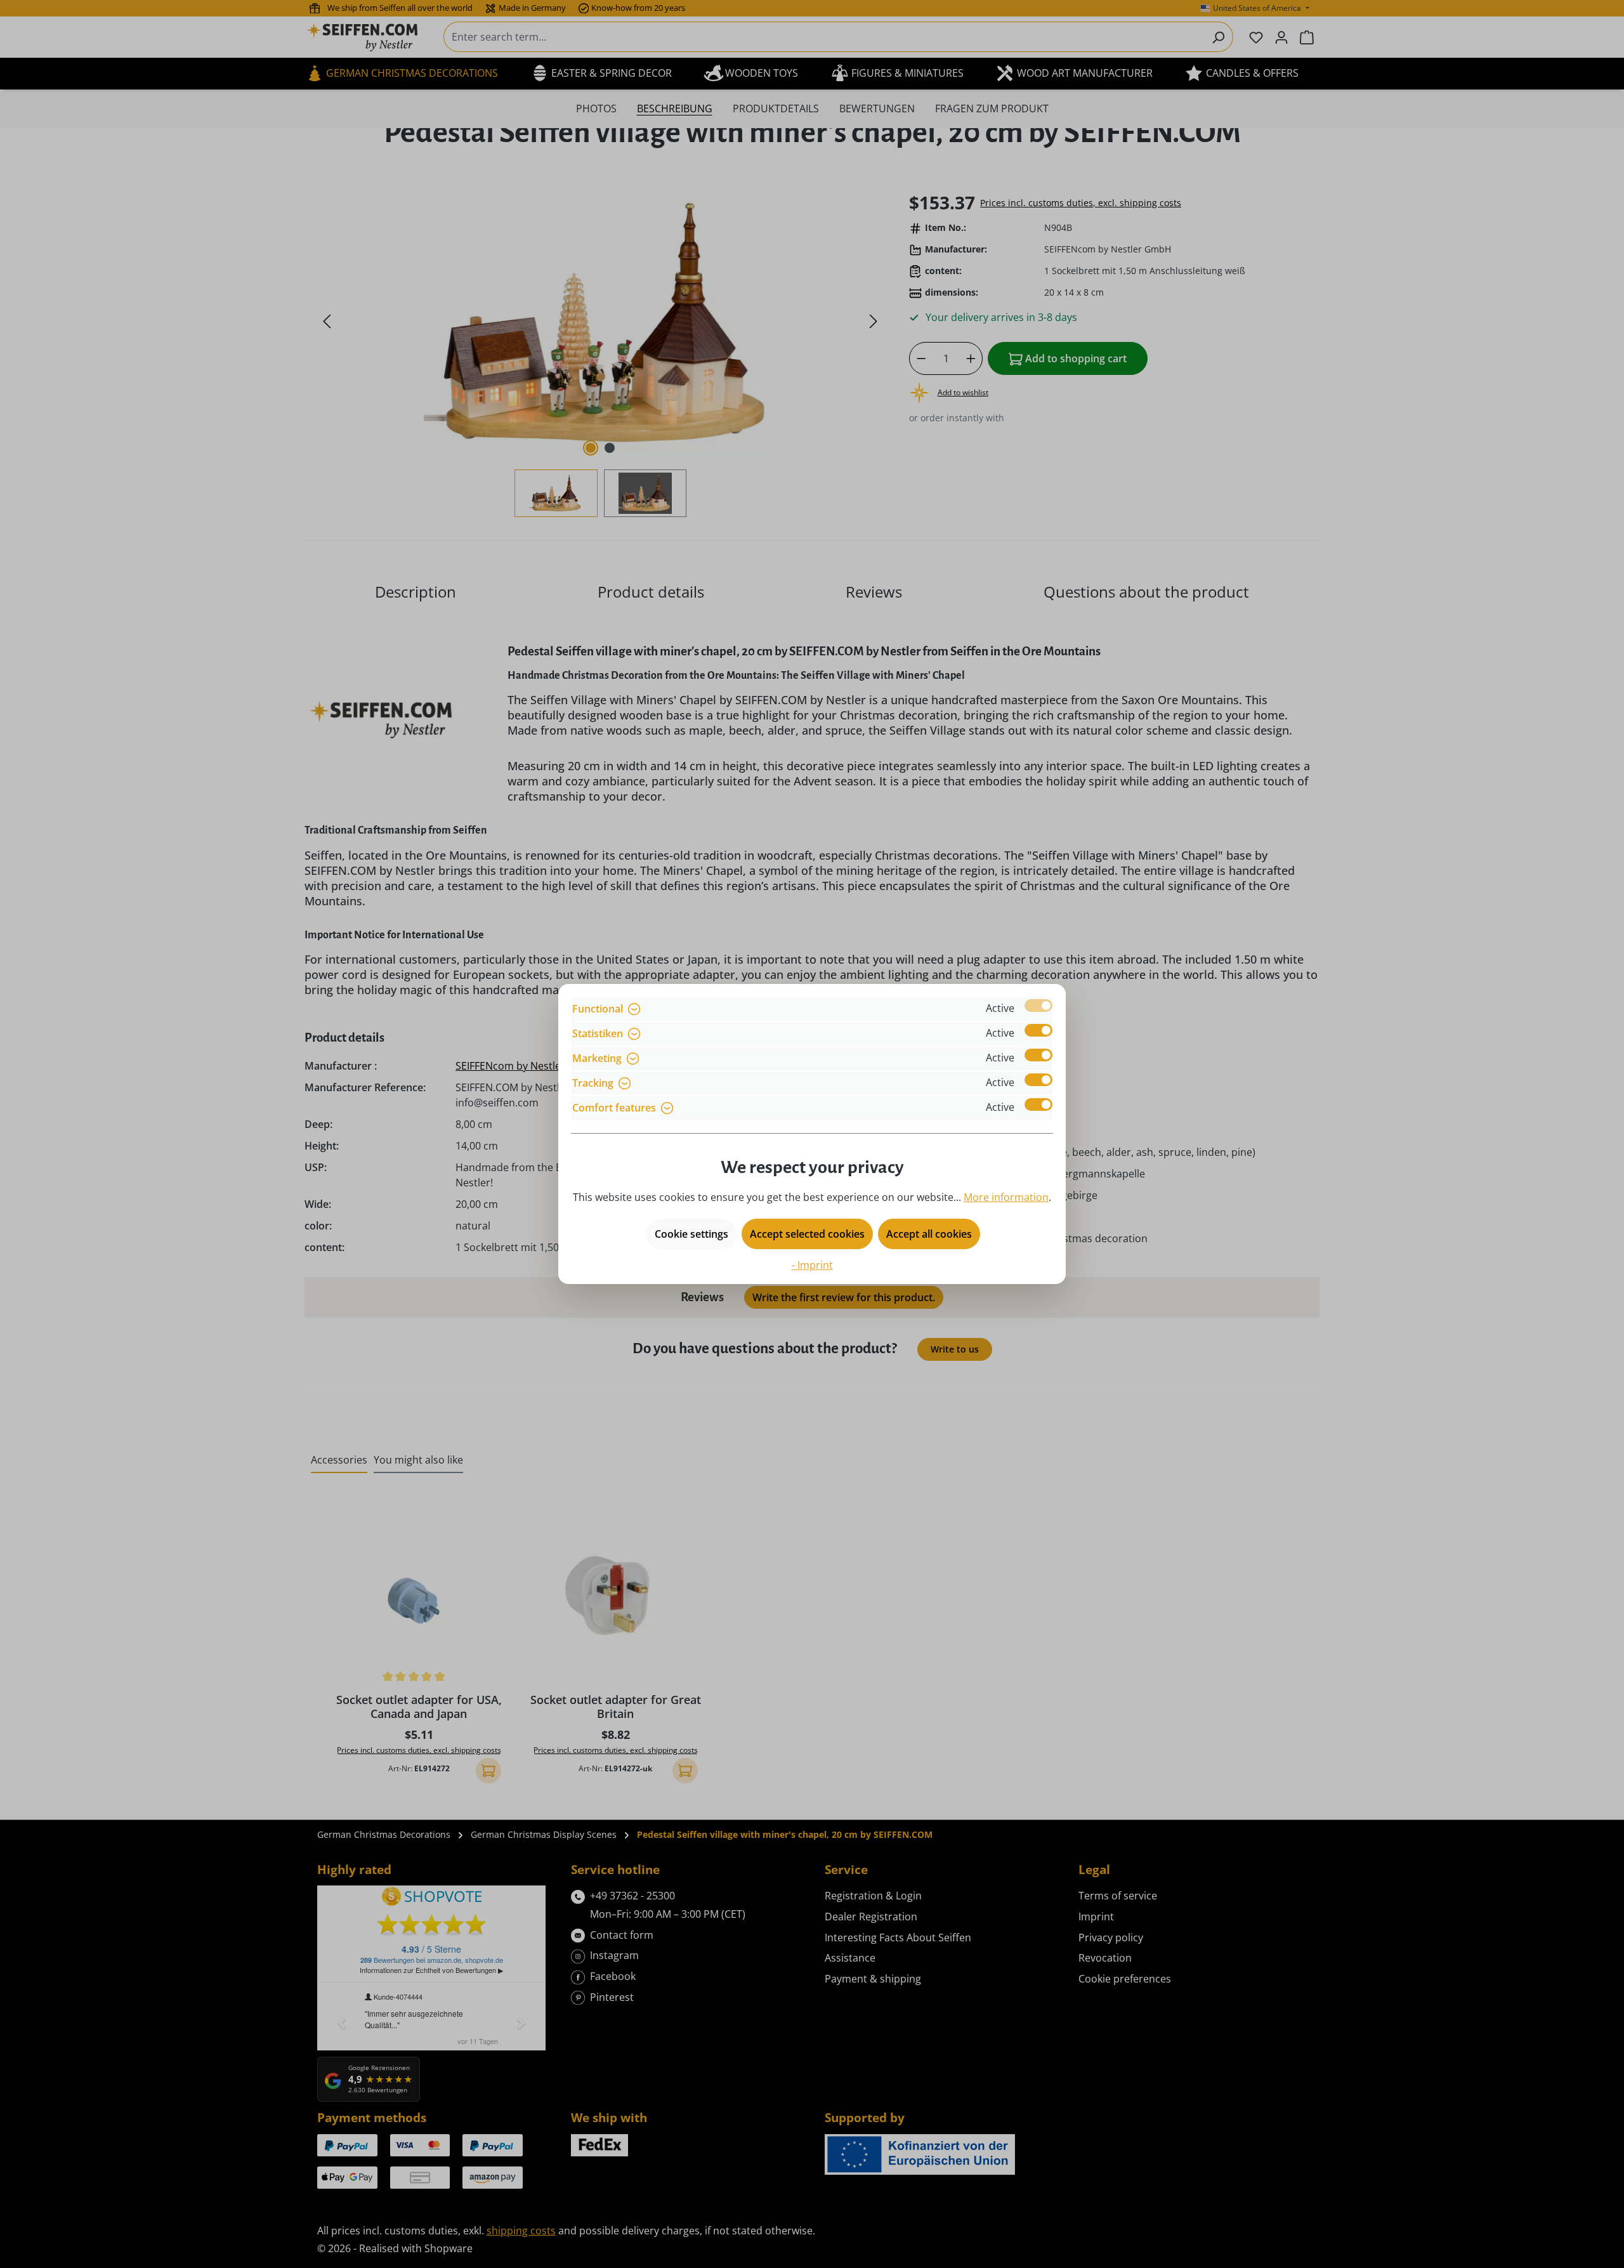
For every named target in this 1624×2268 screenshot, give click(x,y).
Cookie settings (691, 1234)
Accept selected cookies (807, 1234)
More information (1006, 1197)
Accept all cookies (929, 1234)
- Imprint (812, 1265)
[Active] (1038, 1006)
